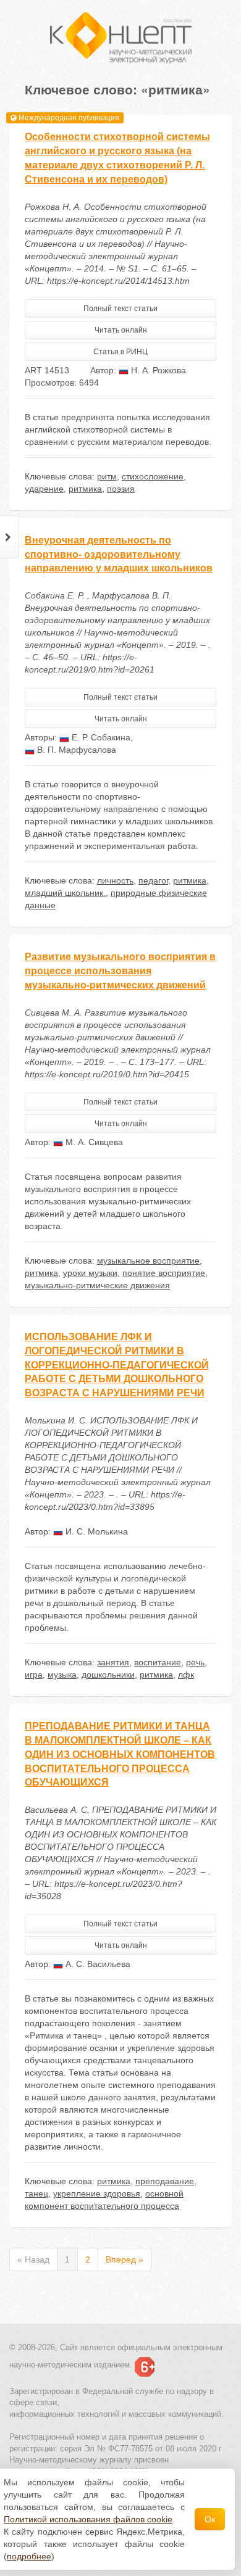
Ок (210, 2519)
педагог (153, 880)
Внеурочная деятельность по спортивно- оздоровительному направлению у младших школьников (119, 554)
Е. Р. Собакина (100, 737)
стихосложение (153, 476)
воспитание (158, 1662)
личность (115, 880)
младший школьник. (65, 893)
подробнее (29, 2556)
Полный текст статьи (120, 309)
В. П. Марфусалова (75, 750)
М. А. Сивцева (93, 1142)
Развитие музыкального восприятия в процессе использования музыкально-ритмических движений (120, 971)
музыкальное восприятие (148, 1261)
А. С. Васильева (97, 1964)
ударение (44, 489)
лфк (186, 1675)
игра (34, 1675)
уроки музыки (90, 1273)
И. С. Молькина (95, 1531)
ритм (107, 476)
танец (36, 2193)
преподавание (165, 2181)
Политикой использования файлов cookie (88, 2519)
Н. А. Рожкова (157, 370)
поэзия (121, 489)
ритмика (85, 489)
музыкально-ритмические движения (97, 1285)
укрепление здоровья (97, 2193)
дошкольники (108, 1675)
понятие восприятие (164, 1273)
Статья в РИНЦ (120, 352)
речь (195, 1662)
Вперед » (125, 2259)
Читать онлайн (121, 330)
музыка (62, 1675)
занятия (113, 1662)
